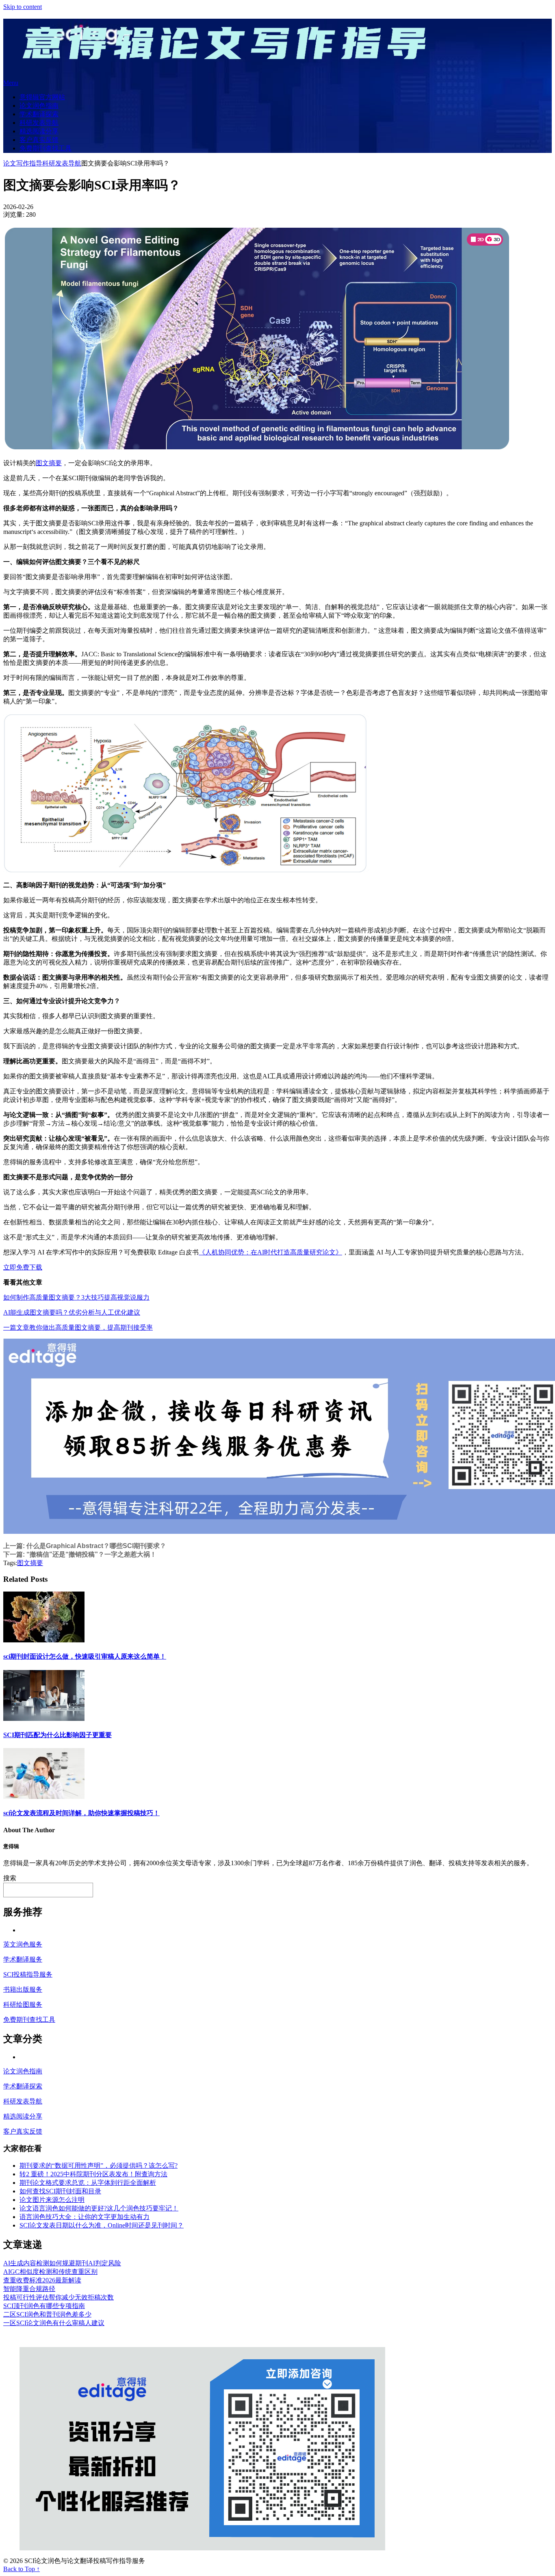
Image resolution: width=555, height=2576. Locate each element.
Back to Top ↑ (22, 2569)
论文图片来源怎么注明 (52, 2200)
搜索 (10, 1878)
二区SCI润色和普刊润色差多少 (47, 2314)
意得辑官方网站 (42, 97)
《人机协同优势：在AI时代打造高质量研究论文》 (270, 1252)
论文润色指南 (39, 106)
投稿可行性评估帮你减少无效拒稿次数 (59, 2297)
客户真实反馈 (39, 140)
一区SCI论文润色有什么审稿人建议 (54, 2323)
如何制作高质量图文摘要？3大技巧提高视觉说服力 (76, 1297)
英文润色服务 (23, 1944)
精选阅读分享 (39, 131)
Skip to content (23, 7)
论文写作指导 (23, 163)
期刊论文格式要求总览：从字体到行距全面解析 (88, 2183)
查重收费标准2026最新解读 (42, 2280)
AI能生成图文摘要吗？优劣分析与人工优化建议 (72, 1312)
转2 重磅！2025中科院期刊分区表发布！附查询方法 (93, 2174)
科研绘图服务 (23, 2004)
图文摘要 (49, 463)
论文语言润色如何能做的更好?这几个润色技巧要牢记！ (99, 2208)
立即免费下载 (23, 1267)
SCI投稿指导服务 (28, 1974)
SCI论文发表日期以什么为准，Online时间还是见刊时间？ (102, 2225)
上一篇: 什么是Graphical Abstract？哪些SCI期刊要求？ (85, 1546)
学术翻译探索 (39, 114)
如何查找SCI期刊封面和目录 (60, 2191)
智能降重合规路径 (29, 2289)
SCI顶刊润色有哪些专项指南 (44, 2306)
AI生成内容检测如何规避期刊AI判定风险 (62, 2263)
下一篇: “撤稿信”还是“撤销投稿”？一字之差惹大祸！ (80, 1554)
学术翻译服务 (23, 1959)
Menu (11, 83)
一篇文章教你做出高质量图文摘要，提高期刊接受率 (78, 1327)
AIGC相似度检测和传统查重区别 (50, 2272)
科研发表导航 (39, 123)
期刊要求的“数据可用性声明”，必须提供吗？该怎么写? (99, 2166)
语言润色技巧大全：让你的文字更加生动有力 (85, 2217)
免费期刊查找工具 (46, 148)
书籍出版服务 (23, 1989)
